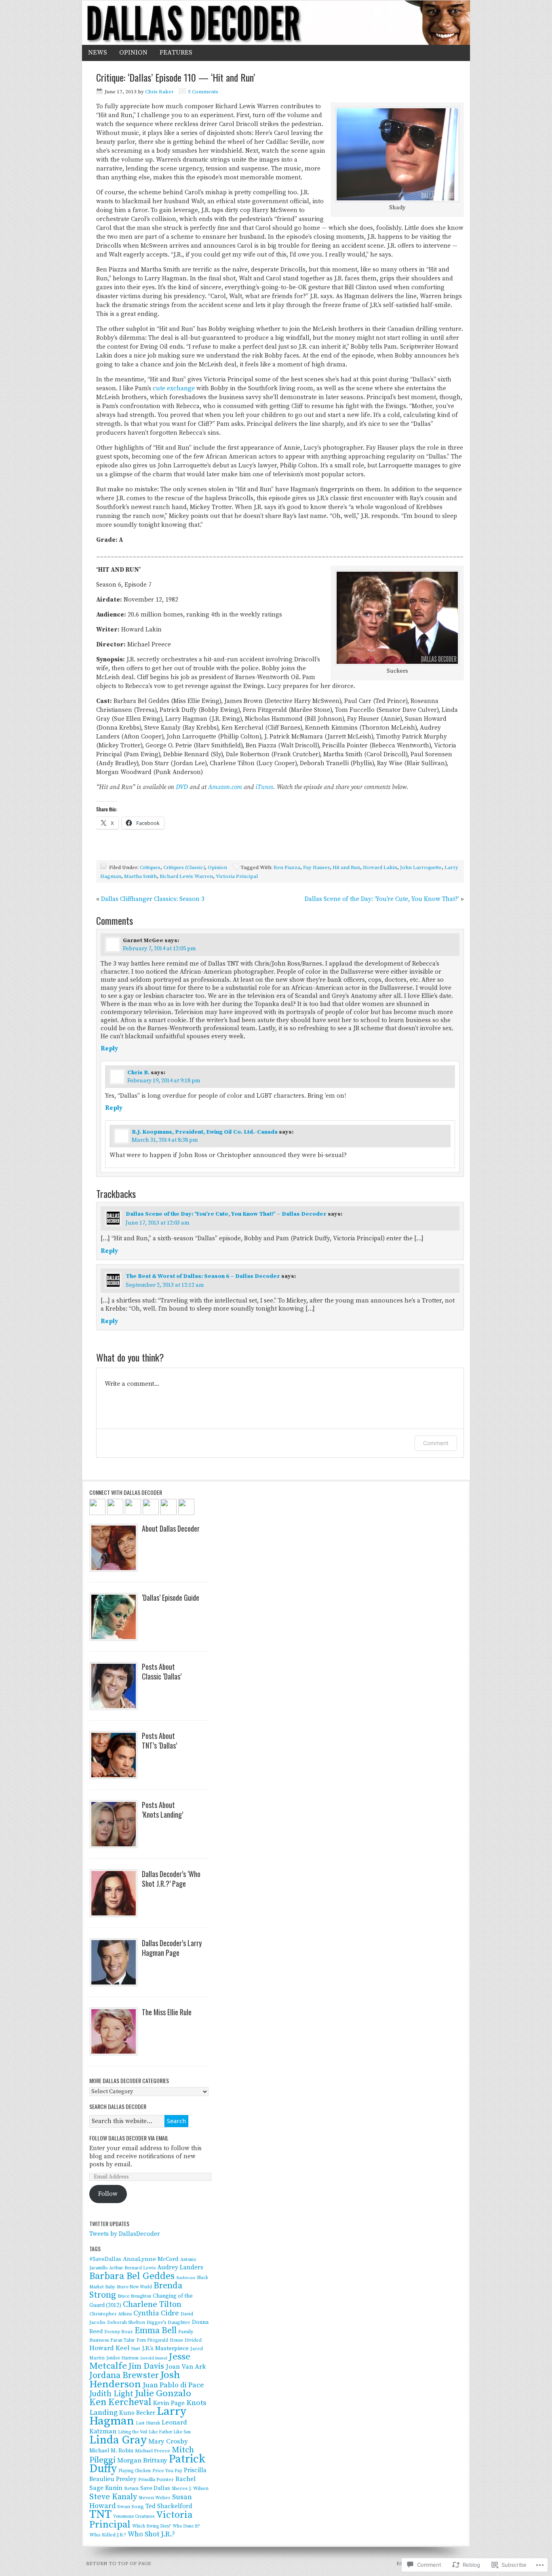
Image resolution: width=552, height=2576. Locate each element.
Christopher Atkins (111, 2314)
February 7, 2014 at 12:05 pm (159, 949)
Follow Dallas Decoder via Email (129, 2138)
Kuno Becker (137, 2413)
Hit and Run (346, 867)
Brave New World (134, 2287)
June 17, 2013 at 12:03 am (158, 1223)
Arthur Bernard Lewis (132, 2268)
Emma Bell (156, 2331)
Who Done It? (186, 2526)
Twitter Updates (109, 2223)
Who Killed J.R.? (108, 2535)
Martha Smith (140, 876)
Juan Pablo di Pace (173, 2385)
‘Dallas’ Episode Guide (171, 1597)
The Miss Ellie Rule (167, 2012)
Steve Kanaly (113, 2497)
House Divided (186, 2340)
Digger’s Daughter (169, 2322)
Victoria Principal (237, 876)
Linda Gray (118, 2440)
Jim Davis (146, 2366)
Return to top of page (119, 2563)
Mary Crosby (168, 2441)
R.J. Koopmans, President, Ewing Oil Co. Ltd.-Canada (205, 1132)
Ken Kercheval (120, 2402)
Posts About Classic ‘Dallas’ (162, 1671)
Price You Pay (167, 2471)
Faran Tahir (123, 2340)
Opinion (133, 53)
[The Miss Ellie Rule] (114, 2031)
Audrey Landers (180, 2268)
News (98, 53)
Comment (436, 1443)
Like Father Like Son (170, 2432)
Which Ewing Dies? (152, 2526)
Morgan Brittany (142, 2460)
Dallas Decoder (276, 23)
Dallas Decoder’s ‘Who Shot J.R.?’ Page (171, 1879)
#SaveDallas (105, 2259)
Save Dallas (155, 2488)
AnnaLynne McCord (151, 2259)
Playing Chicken (135, 2471)
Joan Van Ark (186, 2367)
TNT (100, 2514)
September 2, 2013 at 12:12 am (165, 1285)
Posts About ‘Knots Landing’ (162, 1810)
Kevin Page (169, 2403)
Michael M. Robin (111, 2451)
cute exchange (174, 388)
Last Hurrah (148, 2423)
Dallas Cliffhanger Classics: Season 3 (153, 899)
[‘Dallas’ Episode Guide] (114, 1617)
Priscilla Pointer (156, 2480)
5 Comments (203, 92)
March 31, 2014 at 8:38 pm (165, 1140)
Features (176, 53)
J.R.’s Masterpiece (165, 2348)
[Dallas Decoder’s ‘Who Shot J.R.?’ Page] (114, 1893)
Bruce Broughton (134, 2296)
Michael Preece (153, 2451)
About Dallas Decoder (171, 1528)
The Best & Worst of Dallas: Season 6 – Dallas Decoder (203, 1276)
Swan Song (131, 2507)
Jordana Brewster (124, 2375)
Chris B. (138, 1073)
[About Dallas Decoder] (114, 1548)
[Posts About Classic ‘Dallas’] (114, 1686)
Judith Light (111, 2394)
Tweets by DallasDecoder (125, 2234)
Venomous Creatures (134, 2517)
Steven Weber (155, 2498)
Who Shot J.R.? (151, 2534)
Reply (109, 1049)
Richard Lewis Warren (186, 876)
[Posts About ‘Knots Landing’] (114, 1824)
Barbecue (186, 2278)
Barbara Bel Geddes (132, 2276)
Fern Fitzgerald (152, 2340)
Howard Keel (109, 2348)
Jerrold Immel (154, 2358)
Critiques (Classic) (184, 867)
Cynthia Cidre (156, 2313)
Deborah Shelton (126, 2322)
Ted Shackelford (169, 2506)
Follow (108, 2194)
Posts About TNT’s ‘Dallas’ (159, 1740)
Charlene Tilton (152, 2305)
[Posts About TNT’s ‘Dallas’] (114, 1755)
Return (131, 2489)
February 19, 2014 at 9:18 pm (164, 1081)
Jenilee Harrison (122, 2358)
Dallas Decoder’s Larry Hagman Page (172, 1948)
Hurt (136, 2349)
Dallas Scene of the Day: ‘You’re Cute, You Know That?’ (382, 899)
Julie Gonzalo (163, 2394)
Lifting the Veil (133, 2432)
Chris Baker (159, 92)
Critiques (150, 867)
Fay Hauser (316, 867)
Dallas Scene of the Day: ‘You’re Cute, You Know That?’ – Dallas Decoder (226, 1214)
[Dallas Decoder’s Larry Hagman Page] (114, 1962)
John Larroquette (421, 867)
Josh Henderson (135, 2380)
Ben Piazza (287, 867)
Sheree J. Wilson (190, 2489)
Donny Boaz (119, 2332)
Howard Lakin (380, 867)
